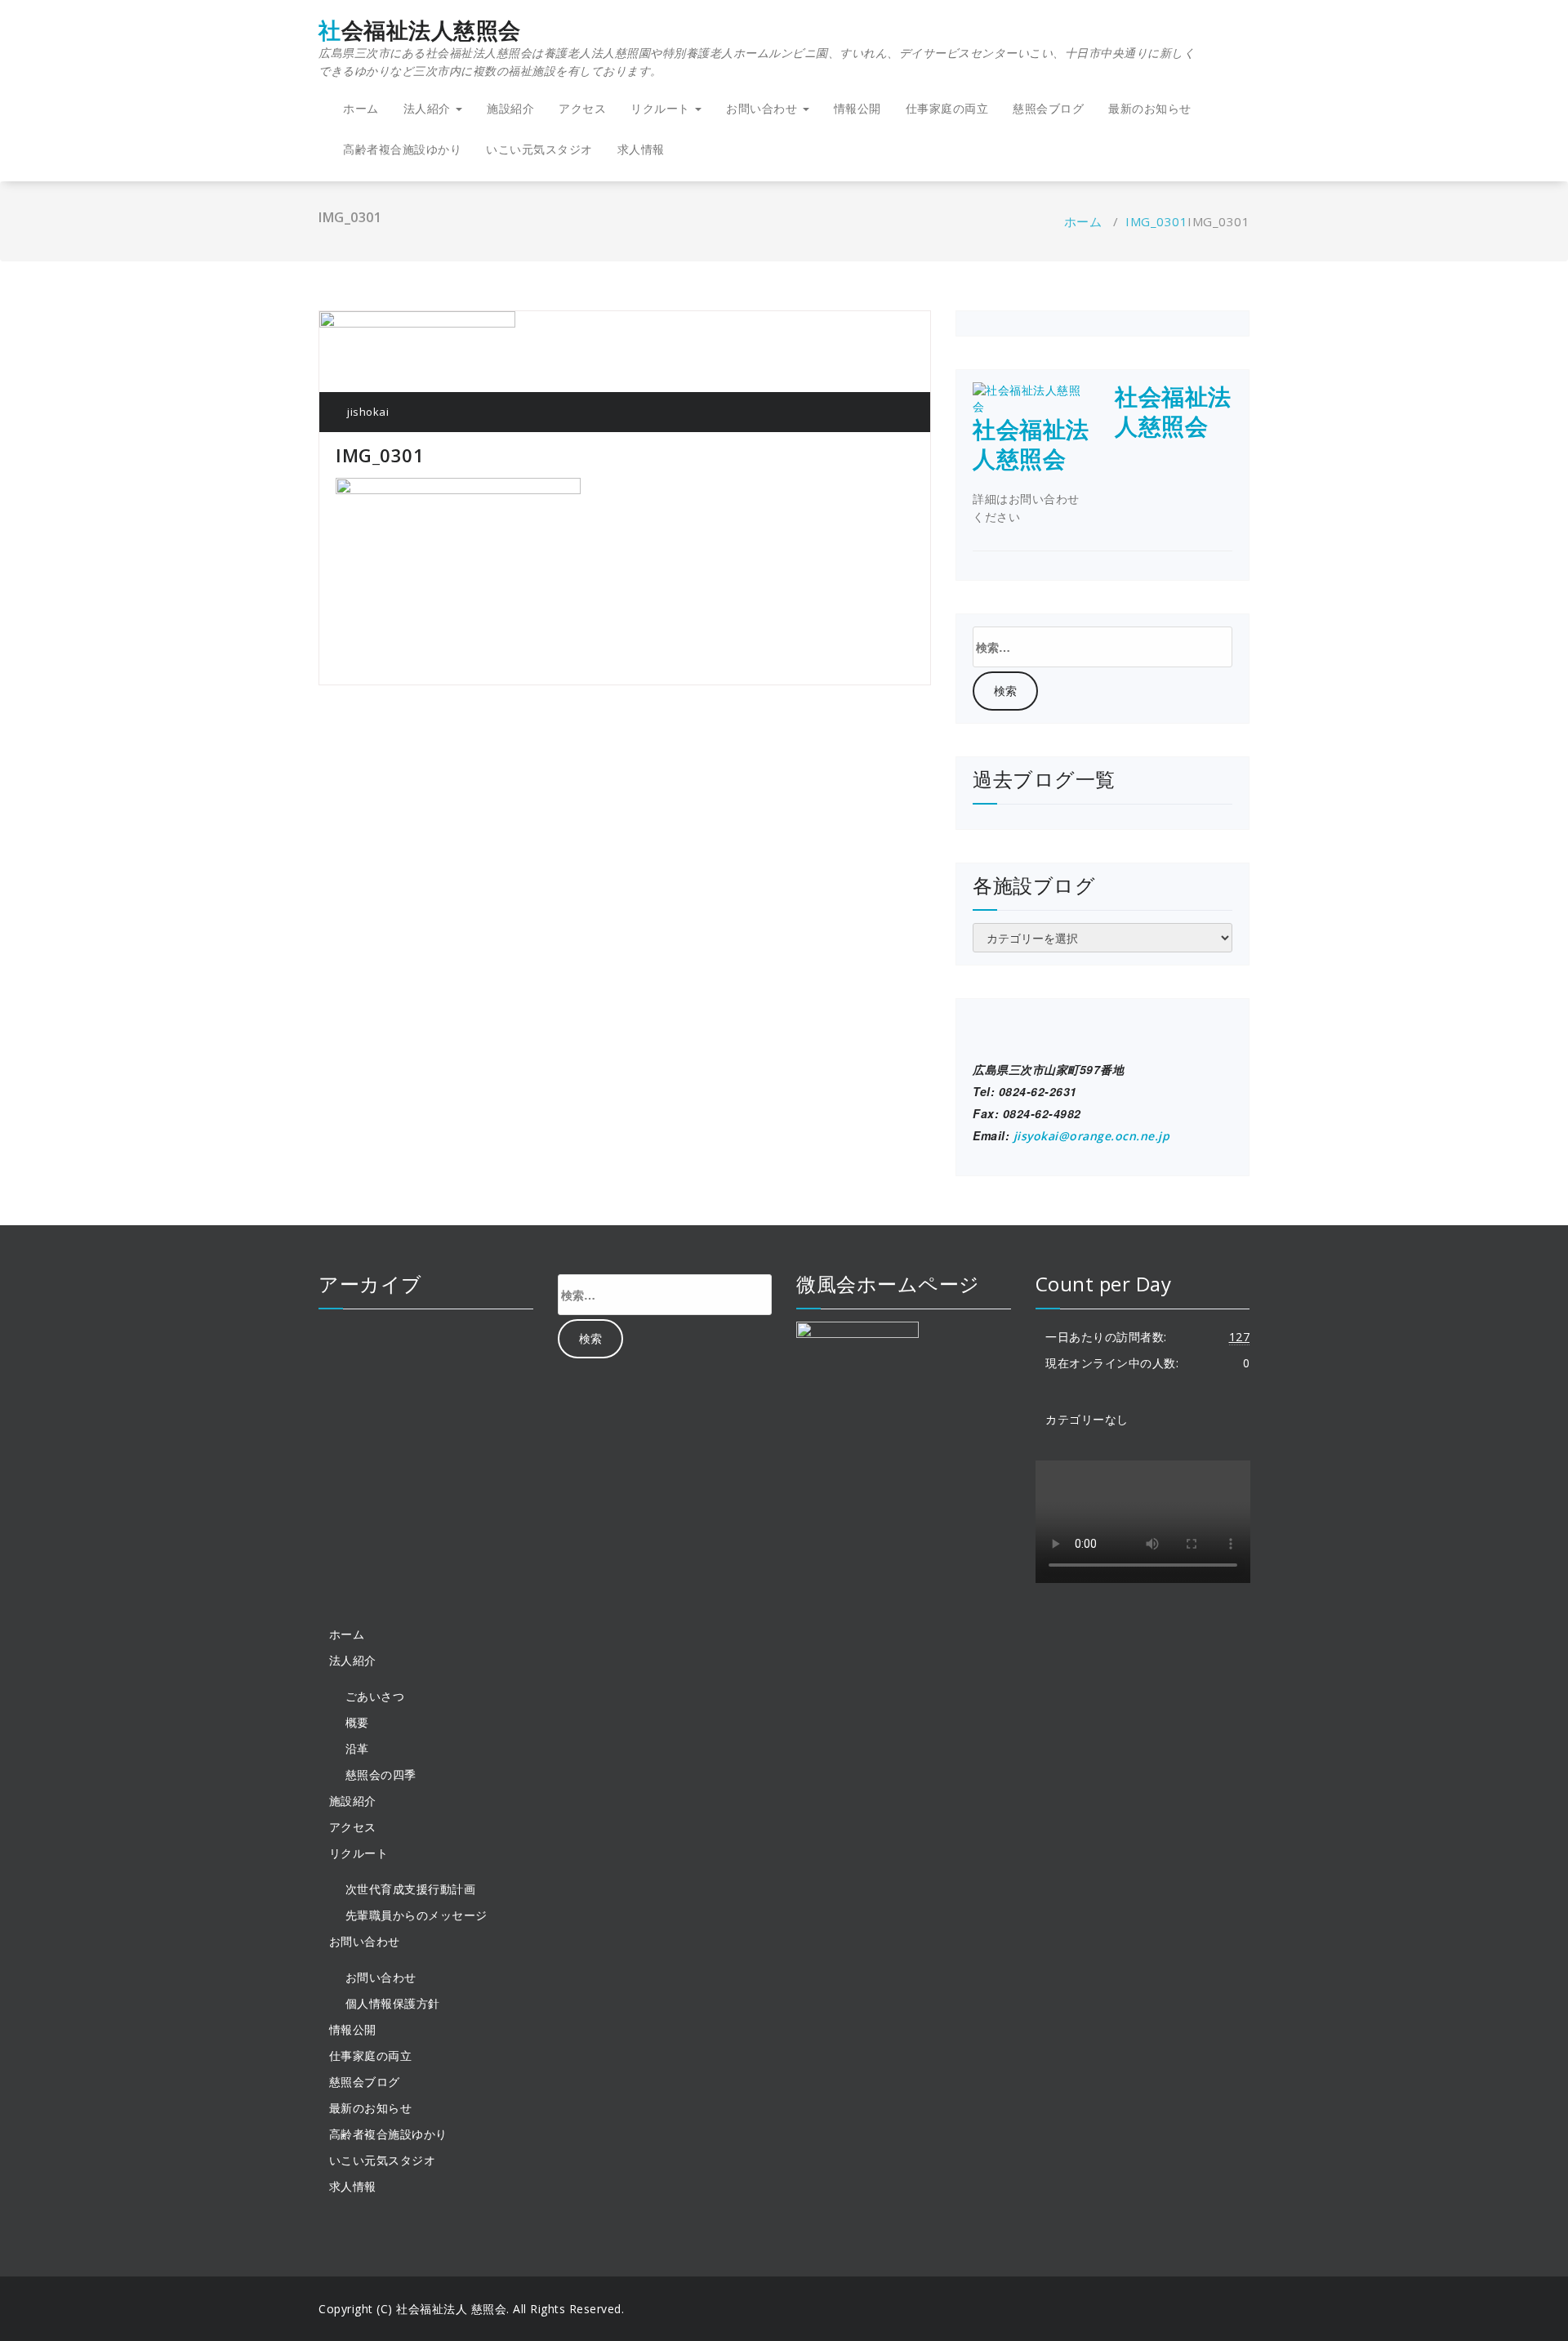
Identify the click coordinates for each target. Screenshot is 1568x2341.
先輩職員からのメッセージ (416, 1915)
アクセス (582, 108)
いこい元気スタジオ (539, 149)
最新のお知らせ (1150, 108)
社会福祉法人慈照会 (757, 48)
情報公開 (857, 108)
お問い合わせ (381, 1977)
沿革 (357, 1748)
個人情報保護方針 (393, 2003)
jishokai (367, 412)
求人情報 (641, 149)
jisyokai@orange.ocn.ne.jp (1092, 1136)
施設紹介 (510, 108)
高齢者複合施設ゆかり (402, 149)
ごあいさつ (375, 1696)
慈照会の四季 (381, 1775)
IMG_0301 (1156, 221)
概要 (357, 1722)
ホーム (361, 108)
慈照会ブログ (1048, 108)
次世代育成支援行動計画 (411, 1889)
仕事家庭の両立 (947, 108)
